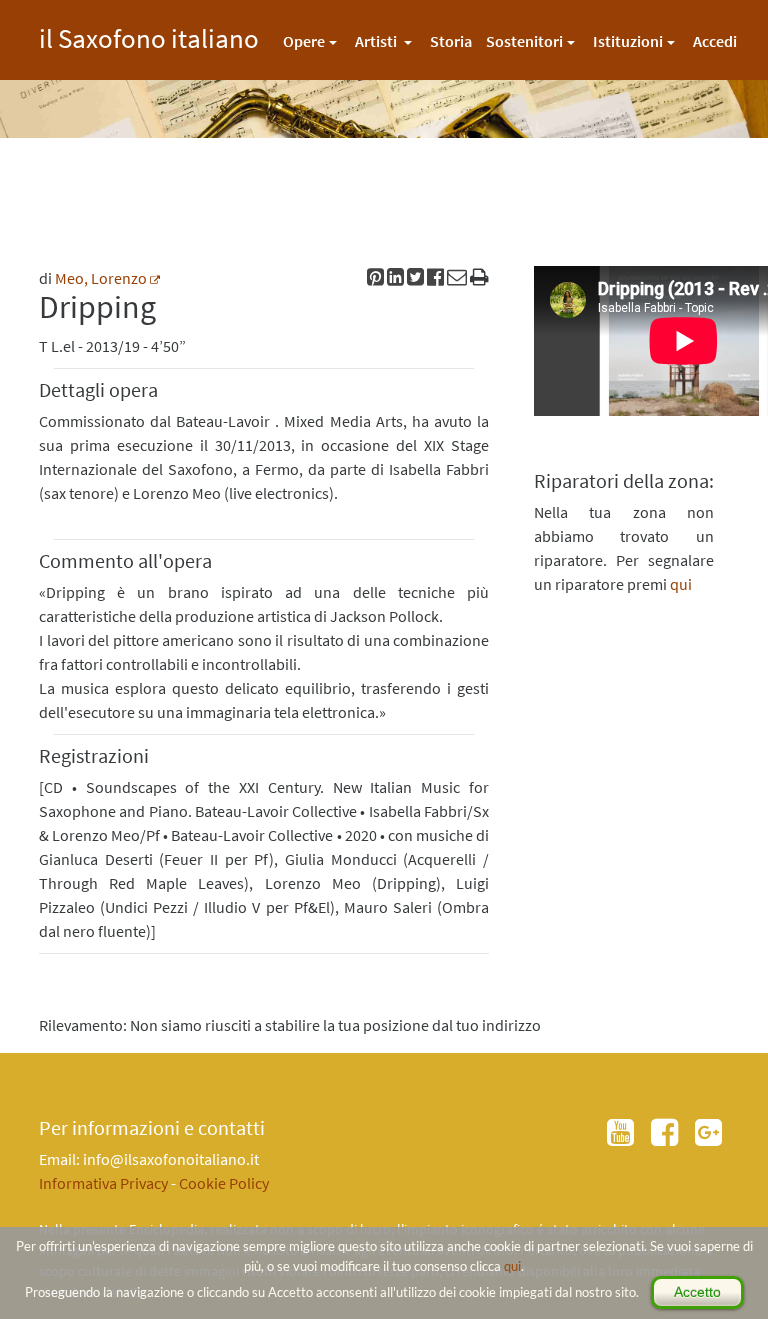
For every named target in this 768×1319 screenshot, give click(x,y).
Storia (451, 41)
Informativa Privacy (103, 1183)
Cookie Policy (224, 1183)
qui (512, 1266)
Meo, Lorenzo (101, 278)
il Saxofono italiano (149, 35)
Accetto (697, 1292)
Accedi (715, 41)
